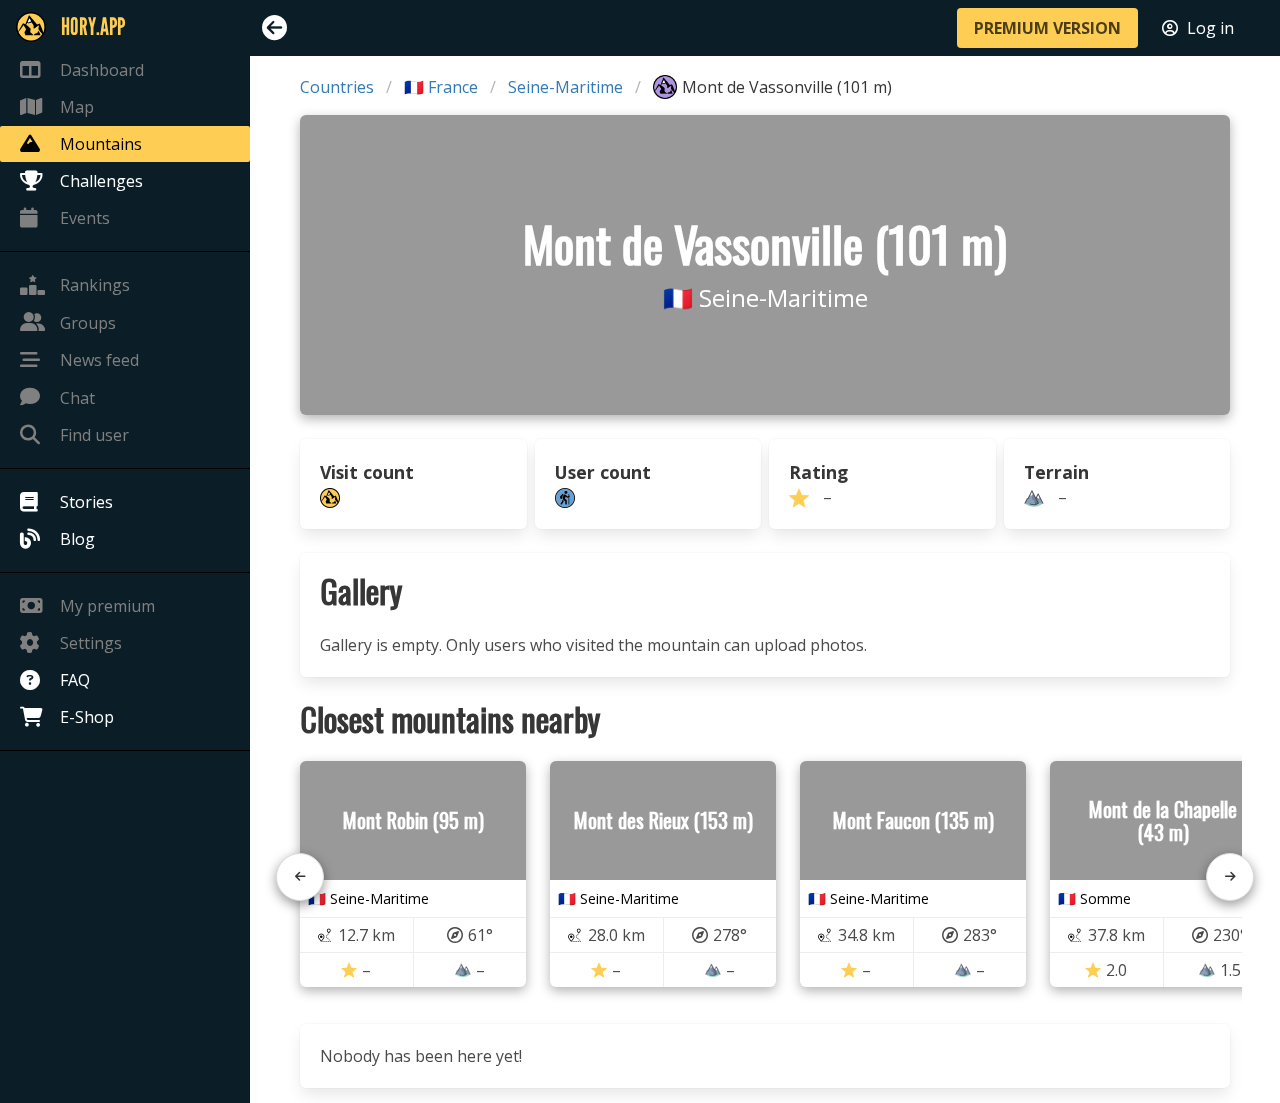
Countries (337, 87)
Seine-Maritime (565, 87)
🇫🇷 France (441, 87)
